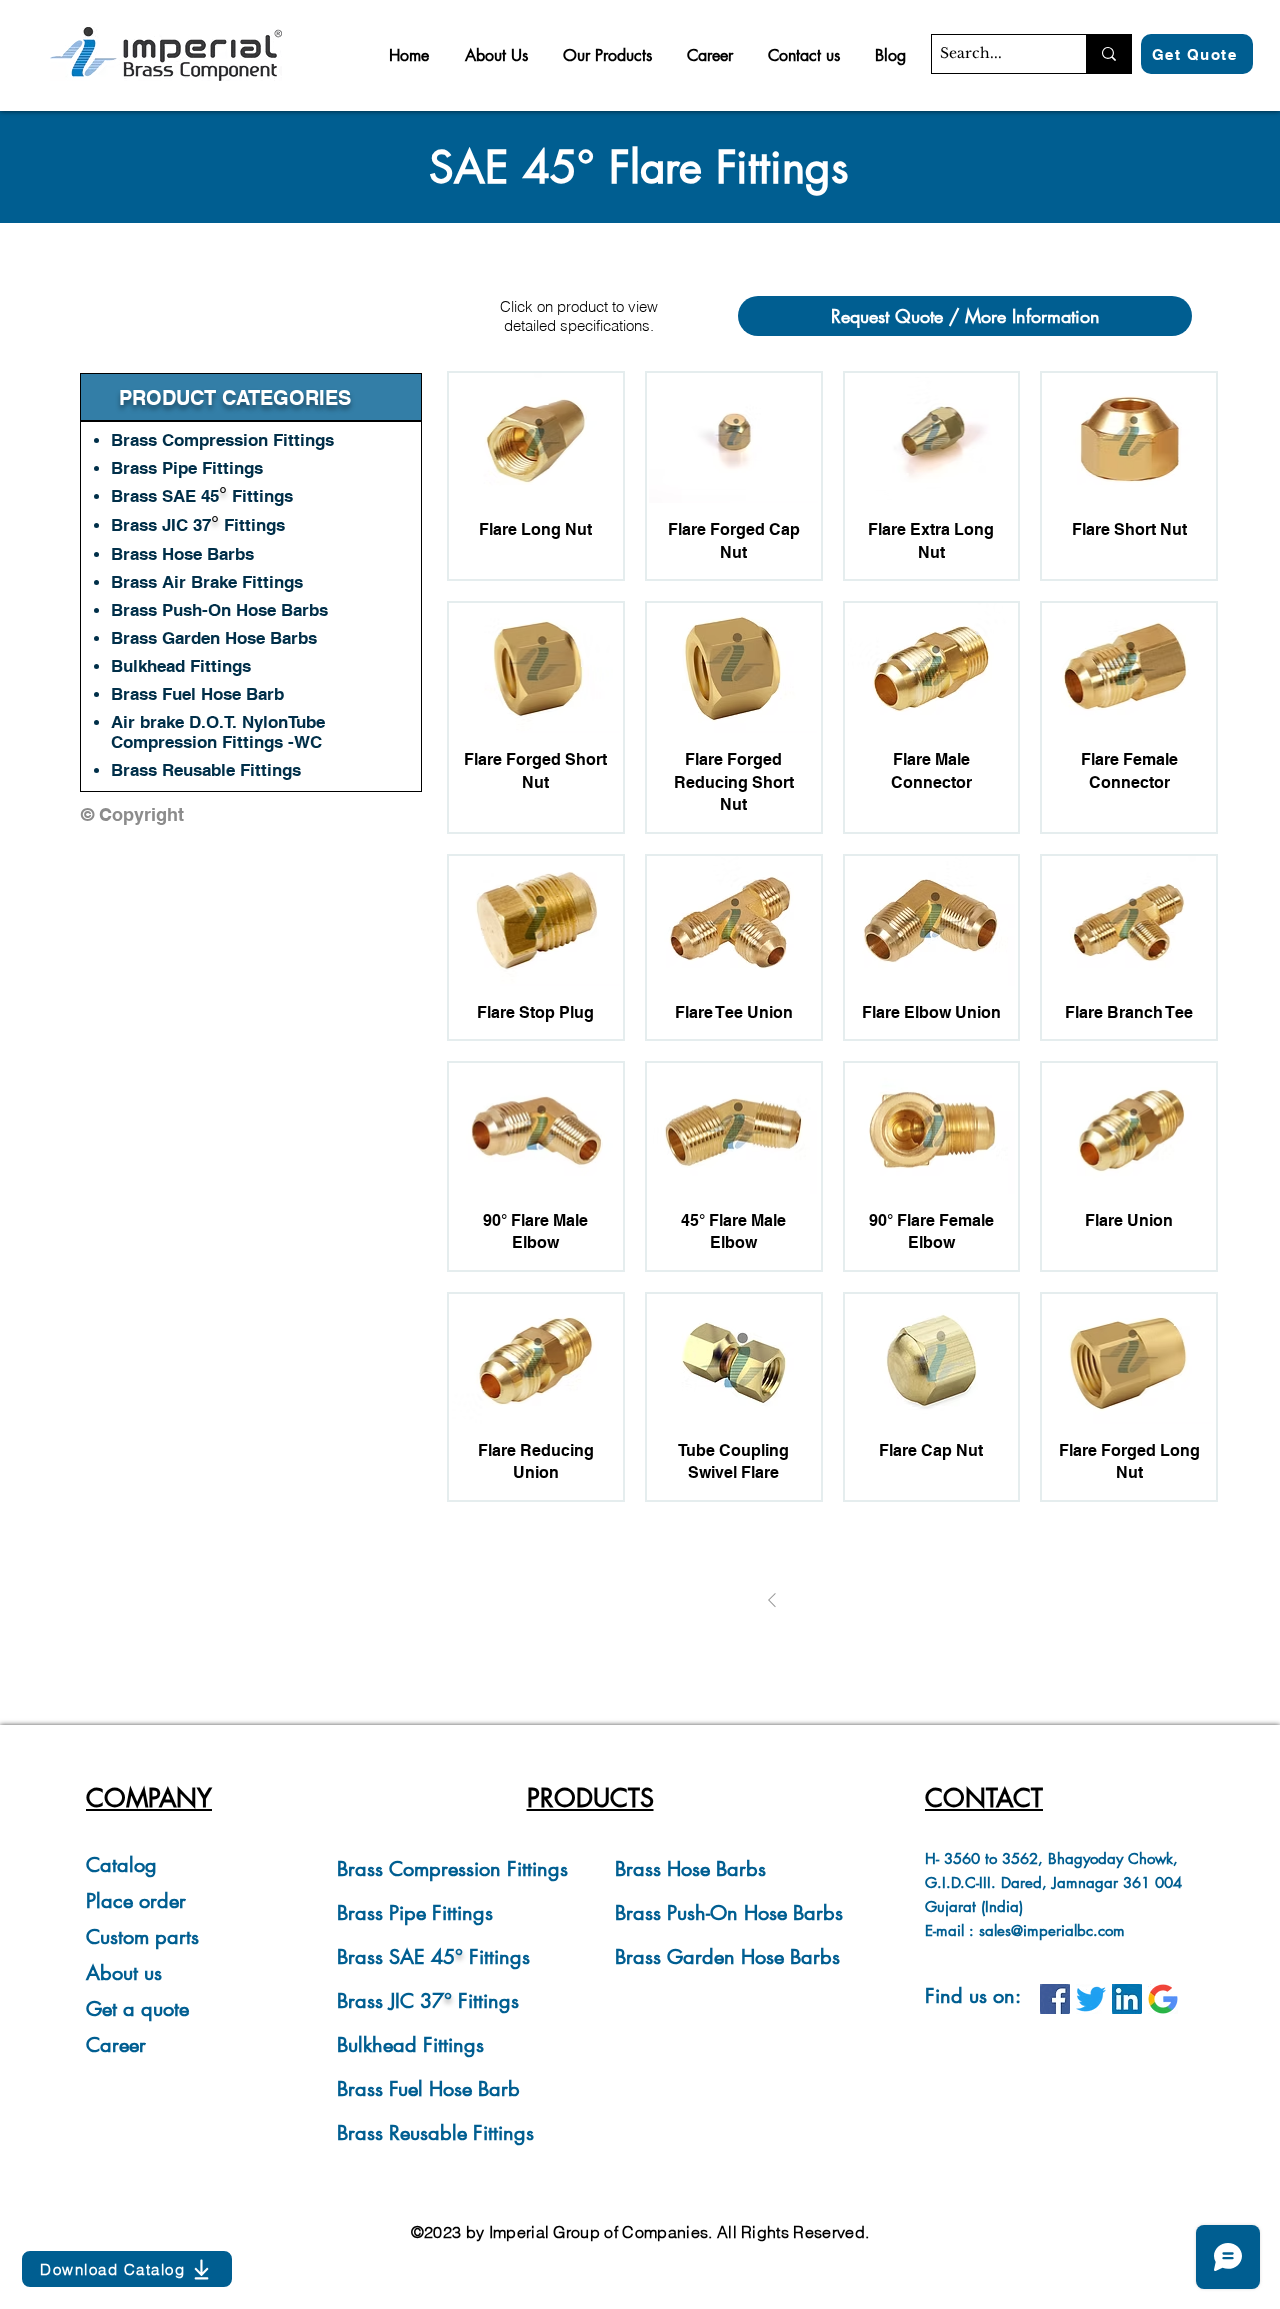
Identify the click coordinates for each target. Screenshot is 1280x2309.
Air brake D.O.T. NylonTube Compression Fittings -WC (218, 732)
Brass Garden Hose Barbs (727, 1957)
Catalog (121, 1865)
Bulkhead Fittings (410, 2045)
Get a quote (137, 2009)
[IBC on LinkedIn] (1127, 1999)
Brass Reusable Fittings (206, 770)
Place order (136, 1901)
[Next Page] (894, 1600)
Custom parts (142, 1937)
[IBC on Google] (1163, 1999)
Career (116, 2045)
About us (124, 1973)
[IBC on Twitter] (1091, 1999)
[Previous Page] (772, 1600)
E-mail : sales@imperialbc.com (1025, 1930)
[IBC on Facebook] (1055, 1999)
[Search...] (1108, 54)
